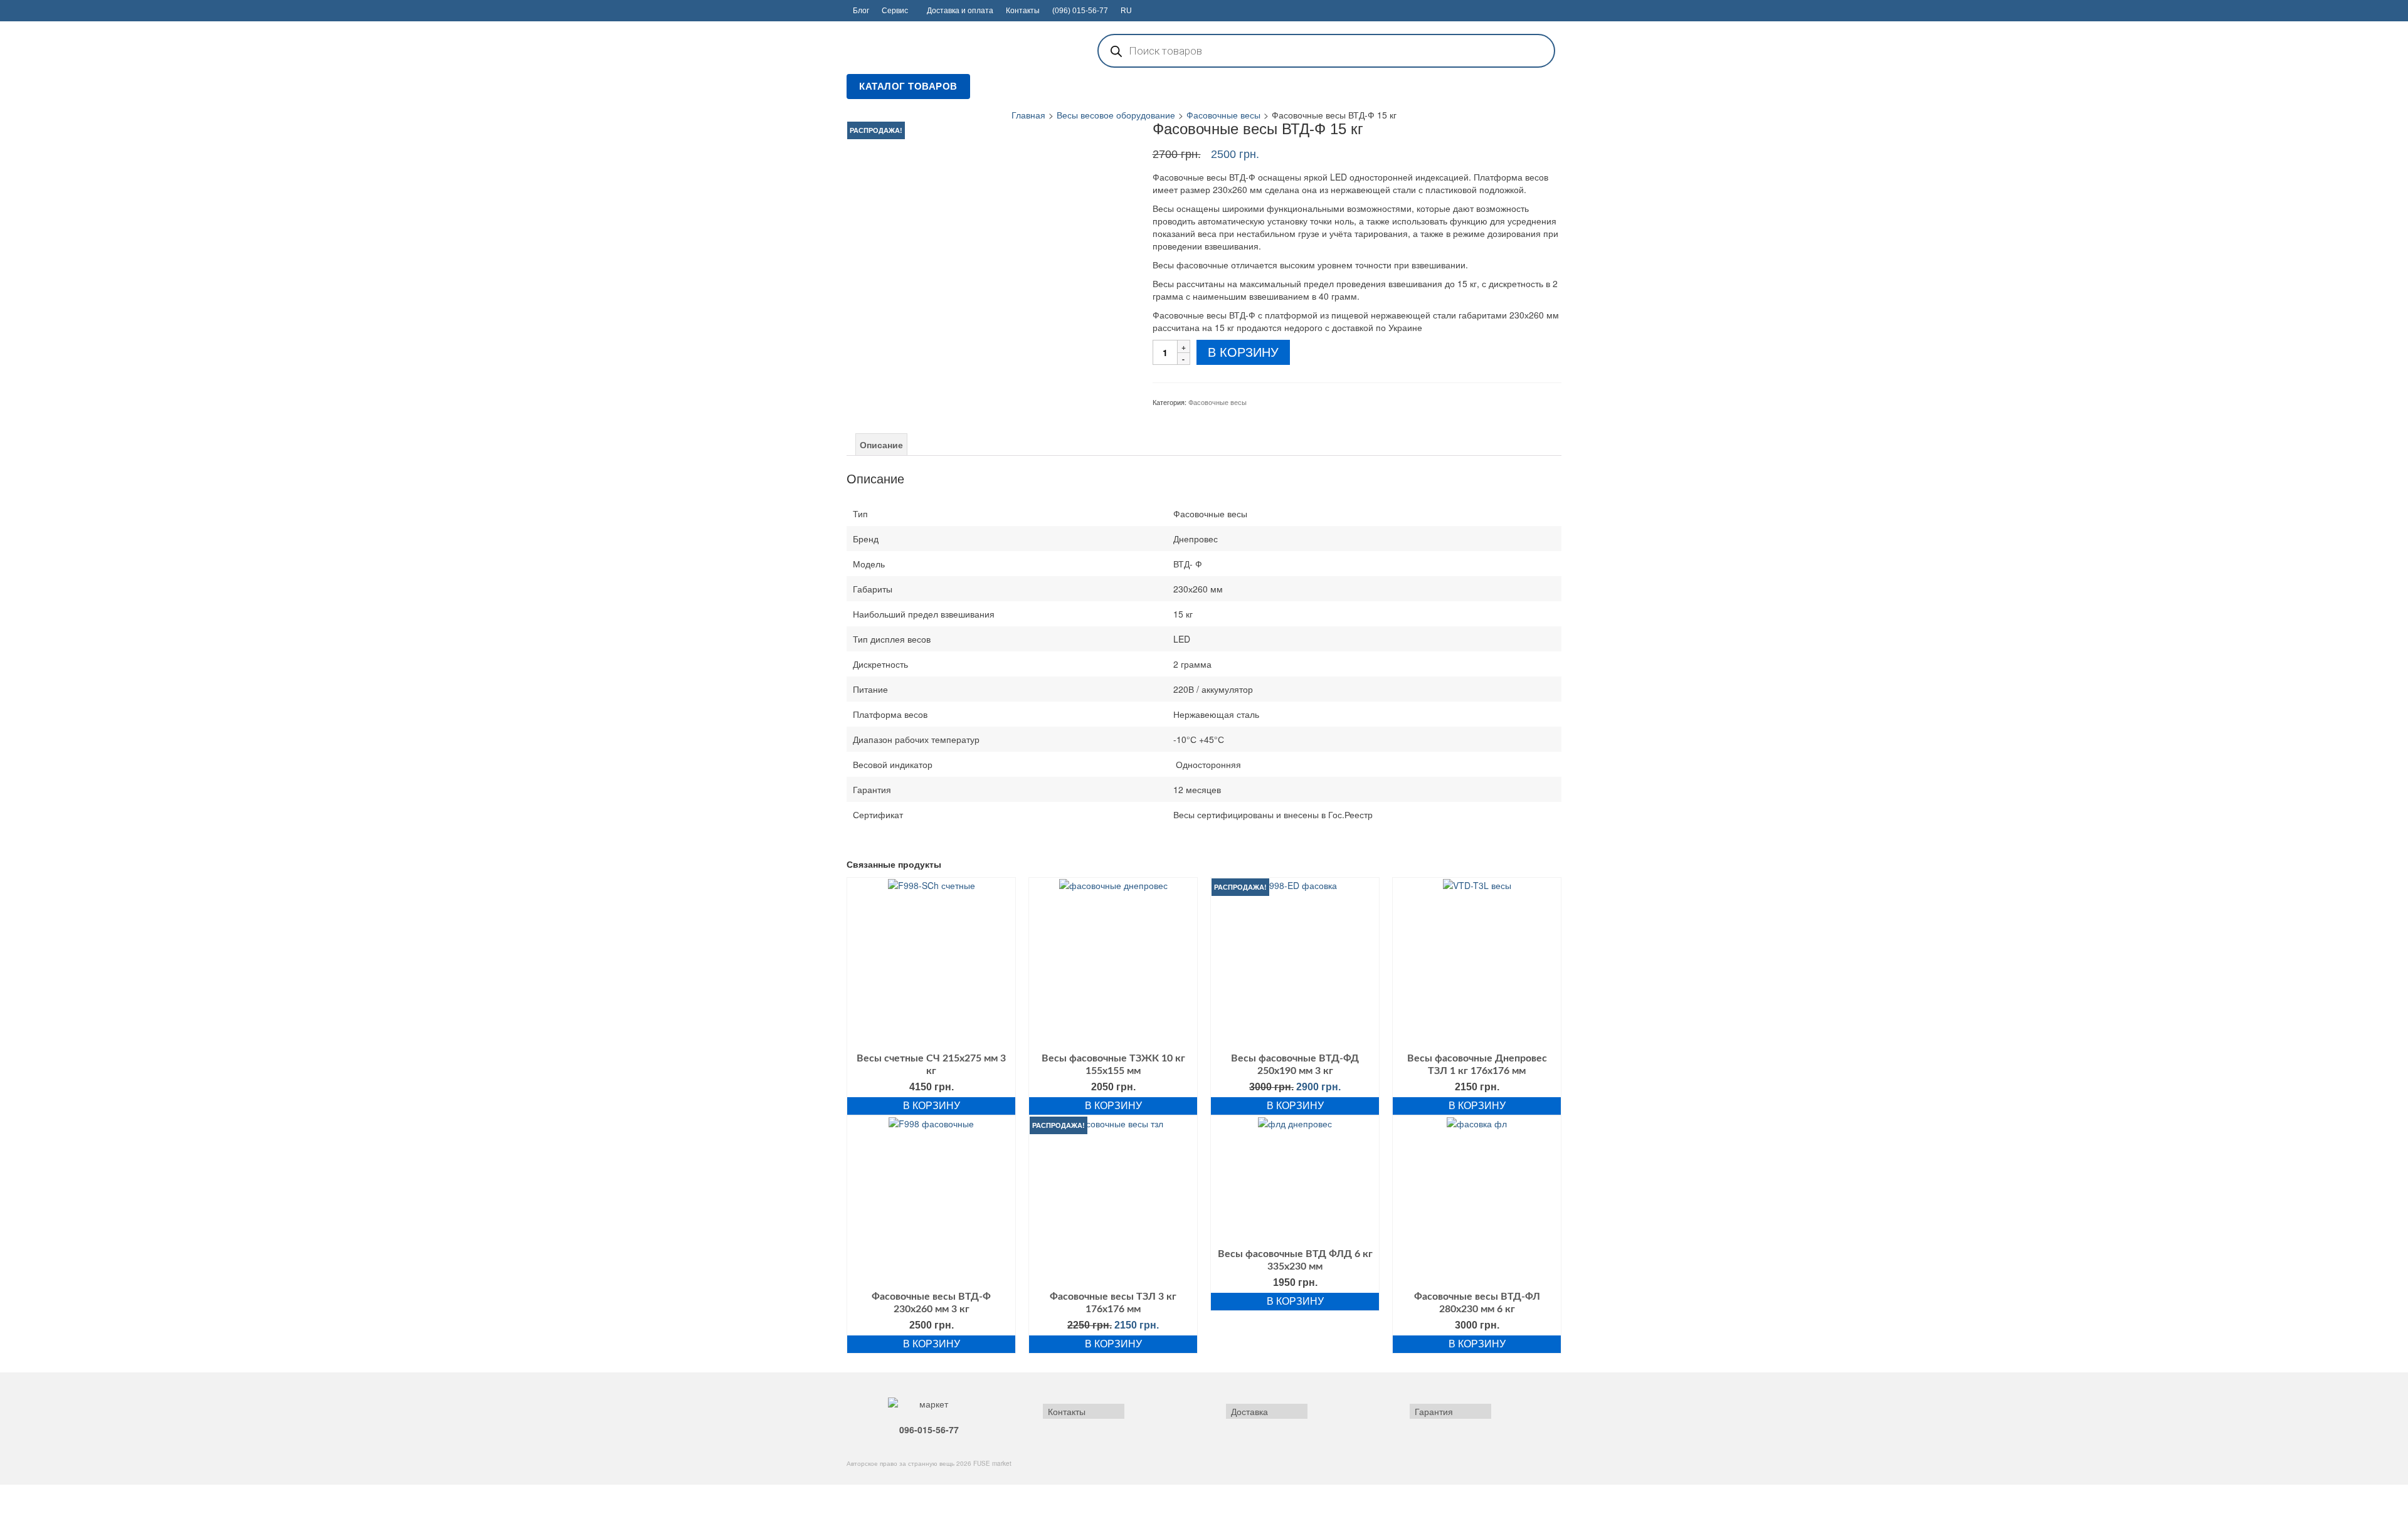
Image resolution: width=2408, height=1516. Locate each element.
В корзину (1243, 352)
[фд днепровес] (990, 263)
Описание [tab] (881, 445)
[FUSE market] (959, 50)
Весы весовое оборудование (1116, 115)
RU (1126, 11)
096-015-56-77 (929, 1429)
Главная (1028, 115)
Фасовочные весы (1223, 115)
